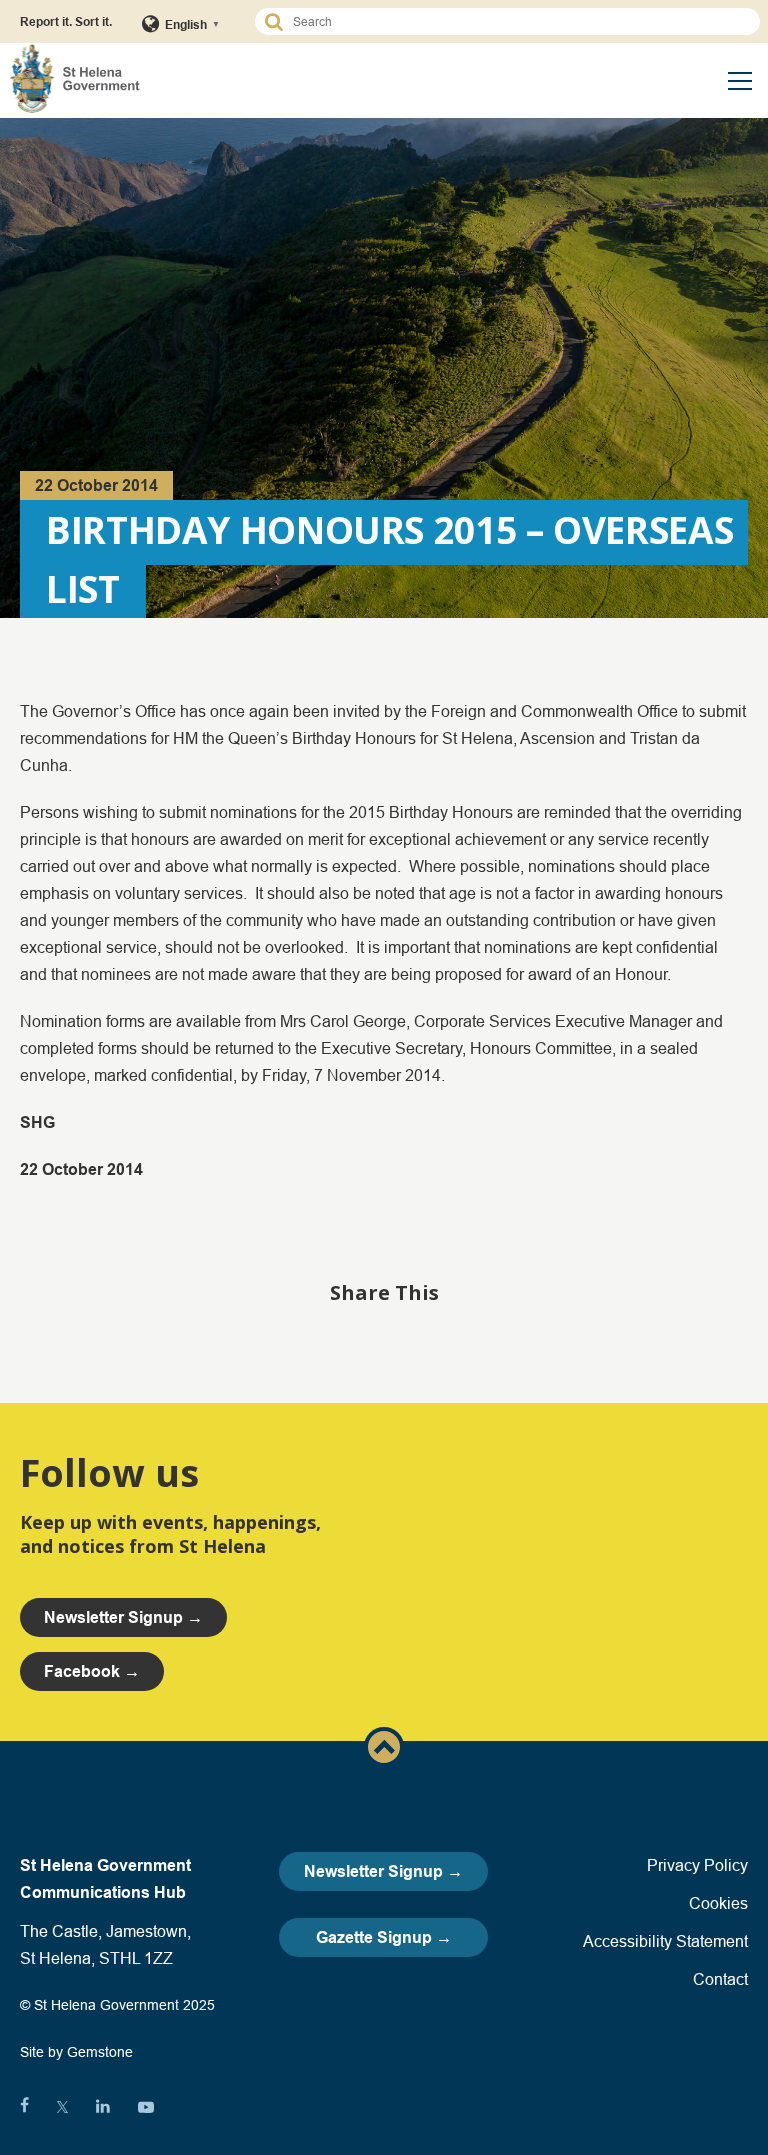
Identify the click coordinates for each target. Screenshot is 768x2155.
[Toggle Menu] (740, 81)
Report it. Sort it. (66, 21)
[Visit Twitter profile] (62, 2107)
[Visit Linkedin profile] (103, 2107)
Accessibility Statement (665, 1941)
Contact (720, 1979)
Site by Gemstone (76, 2052)
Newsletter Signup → (383, 1871)
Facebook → (92, 1671)
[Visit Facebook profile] (24, 2107)
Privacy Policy (697, 1865)
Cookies (718, 1903)
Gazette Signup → (384, 1937)
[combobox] (516, 21)
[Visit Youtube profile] (146, 2107)
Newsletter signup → (123, 1617)
